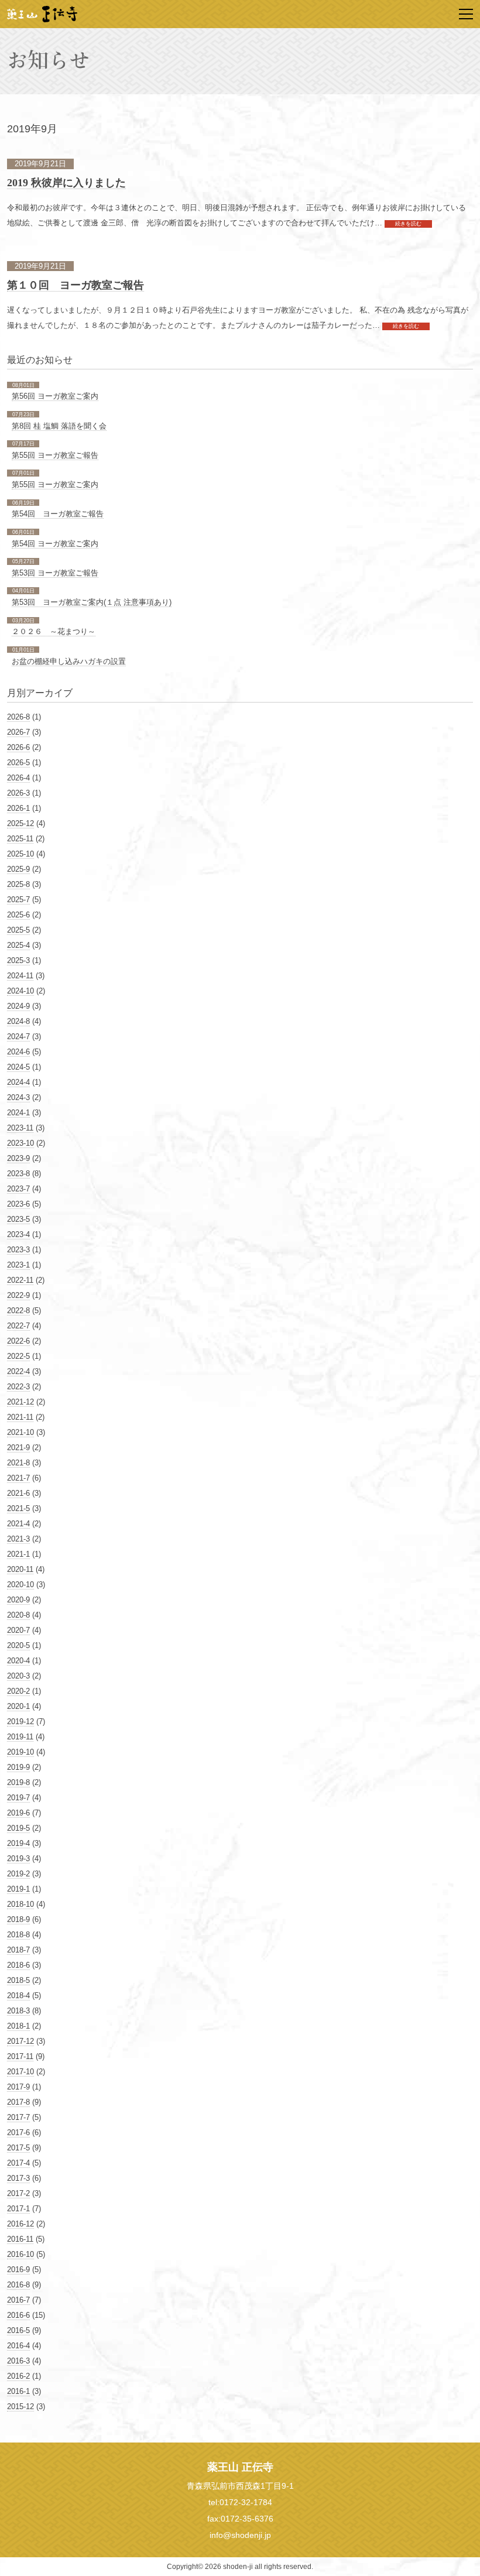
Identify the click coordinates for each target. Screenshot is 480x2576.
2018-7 (18, 1950)
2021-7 (18, 1478)
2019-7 (18, 1798)
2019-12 (20, 1722)
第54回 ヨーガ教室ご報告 (58, 514)
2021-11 (20, 1417)
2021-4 (18, 1524)
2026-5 (18, 763)
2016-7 (18, 2300)
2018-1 (18, 2026)
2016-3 (18, 2361)
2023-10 (20, 1143)
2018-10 (20, 1904)
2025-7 (18, 900)
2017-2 (18, 2193)
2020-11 (20, 1569)
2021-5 (18, 1508)
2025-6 (18, 915)
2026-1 (18, 808)
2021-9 (18, 1448)
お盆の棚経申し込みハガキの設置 (69, 661)
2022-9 (18, 1295)
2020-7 (18, 1630)
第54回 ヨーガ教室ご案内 (55, 544)
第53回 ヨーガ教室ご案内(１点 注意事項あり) (92, 602)
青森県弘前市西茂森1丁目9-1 (240, 2486)
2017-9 (18, 2087)
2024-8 (18, 1021)
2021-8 (18, 1463)
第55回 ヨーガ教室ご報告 (55, 455)
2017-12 (20, 2041)
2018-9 (18, 1919)
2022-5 (18, 1356)
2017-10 (20, 2072)
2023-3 (18, 1250)
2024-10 (20, 991)
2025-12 (20, 823)
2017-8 (18, 2102)
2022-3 (18, 1387)
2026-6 (18, 747)
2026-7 (18, 732)
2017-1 (18, 2209)
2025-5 (18, 930)
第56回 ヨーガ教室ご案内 (55, 396)
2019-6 (18, 1813)
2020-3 (18, 1676)
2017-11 (20, 2056)
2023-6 (18, 1204)
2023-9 (18, 1158)
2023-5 (18, 1219)
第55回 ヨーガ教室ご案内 (55, 484)
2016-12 (20, 2224)
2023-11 (20, 1128)
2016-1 (18, 2391)
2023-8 (18, 1174)
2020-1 (18, 1706)
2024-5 (18, 1067)
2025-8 (18, 884)
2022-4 (18, 1371)
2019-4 (18, 1843)
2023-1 (18, 1265)
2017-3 (18, 2178)
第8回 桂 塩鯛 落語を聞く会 (59, 426)
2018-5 (18, 1980)
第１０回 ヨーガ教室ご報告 (76, 285)
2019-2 (18, 1874)
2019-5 (18, 1828)
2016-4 (18, 2346)
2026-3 (18, 793)
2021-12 (20, 1402)
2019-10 (20, 1752)
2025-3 (18, 960)
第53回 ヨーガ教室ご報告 (55, 573)
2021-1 (18, 1554)
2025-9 (18, 869)
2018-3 (18, 2011)
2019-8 (18, 1782)
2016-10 (20, 2254)
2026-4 (18, 778)
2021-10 (20, 1432)
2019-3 (18, 1859)
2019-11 (20, 1737)
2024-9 (18, 1006)
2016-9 (18, 2270)
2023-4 (18, 1234)
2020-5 (18, 1645)
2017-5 (18, 2148)
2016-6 (18, 2315)
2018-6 (18, 1965)
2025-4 (18, 945)
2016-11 (20, 2239)
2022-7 (18, 1326)
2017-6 (18, 2133)
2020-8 (18, 1615)
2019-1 (18, 1889)
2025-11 (20, 839)
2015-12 (20, 2407)
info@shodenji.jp (240, 2535)
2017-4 (18, 2163)
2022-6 (18, 1341)
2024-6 (18, 1052)
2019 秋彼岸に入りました (66, 183)
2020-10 (20, 1585)
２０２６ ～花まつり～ (54, 631)
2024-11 (20, 976)
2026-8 (18, 717)
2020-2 (18, 1691)
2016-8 (18, 2285)
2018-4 (18, 1996)
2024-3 (18, 1097)
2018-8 (18, 1935)
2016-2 (18, 2376)
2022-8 (18, 1311)
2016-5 (18, 2330)
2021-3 (18, 1539)
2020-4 (18, 1661)
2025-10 (20, 854)
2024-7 (18, 1037)
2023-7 (18, 1189)
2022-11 (20, 1280)
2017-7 (18, 2117)
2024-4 (18, 1082)
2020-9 (18, 1600)
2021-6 (18, 1493)
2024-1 (18, 1113)
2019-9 (18, 1767)
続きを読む (408, 224)
